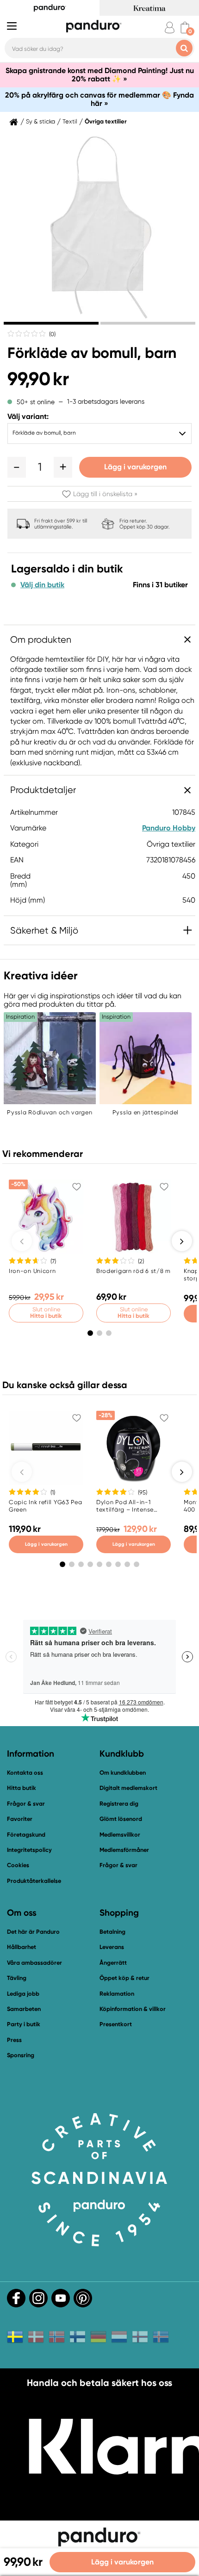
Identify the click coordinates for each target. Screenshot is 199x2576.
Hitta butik (22, 1788)
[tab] (51, 323)
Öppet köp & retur (124, 1978)
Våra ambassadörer (34, 1963)
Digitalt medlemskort (128, 1788)
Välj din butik (42, 585)
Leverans (112, 1947)
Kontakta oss (25, 1773)
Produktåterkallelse (34, 1881)
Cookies (18, 1865)
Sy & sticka (40, 122)
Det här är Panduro (33, 1932)
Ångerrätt (113, 1963)
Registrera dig (119, 1804)
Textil (70, 122)
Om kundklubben (123, 1773)
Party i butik (24, 2024)
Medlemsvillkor (120, 1835)
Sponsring (21, 2055)
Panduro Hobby (169, 828)
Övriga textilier (106, 122)
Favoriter (20, 1819)
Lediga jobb (23, 1994)
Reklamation (117, 1994)
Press (14, 2040)
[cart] (185, 28)
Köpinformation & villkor (133, 2009)
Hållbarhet (22, 1947)
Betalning (112, 1932)
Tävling (17, 1978)
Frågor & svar (26, 1804)
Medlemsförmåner (124, 1850)
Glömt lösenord (121, 1819)
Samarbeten (24, 2009)
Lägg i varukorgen (135, 467)
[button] (17, 467)
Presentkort (116, 2024)
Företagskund (26, 1835)
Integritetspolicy (29, 1850)
